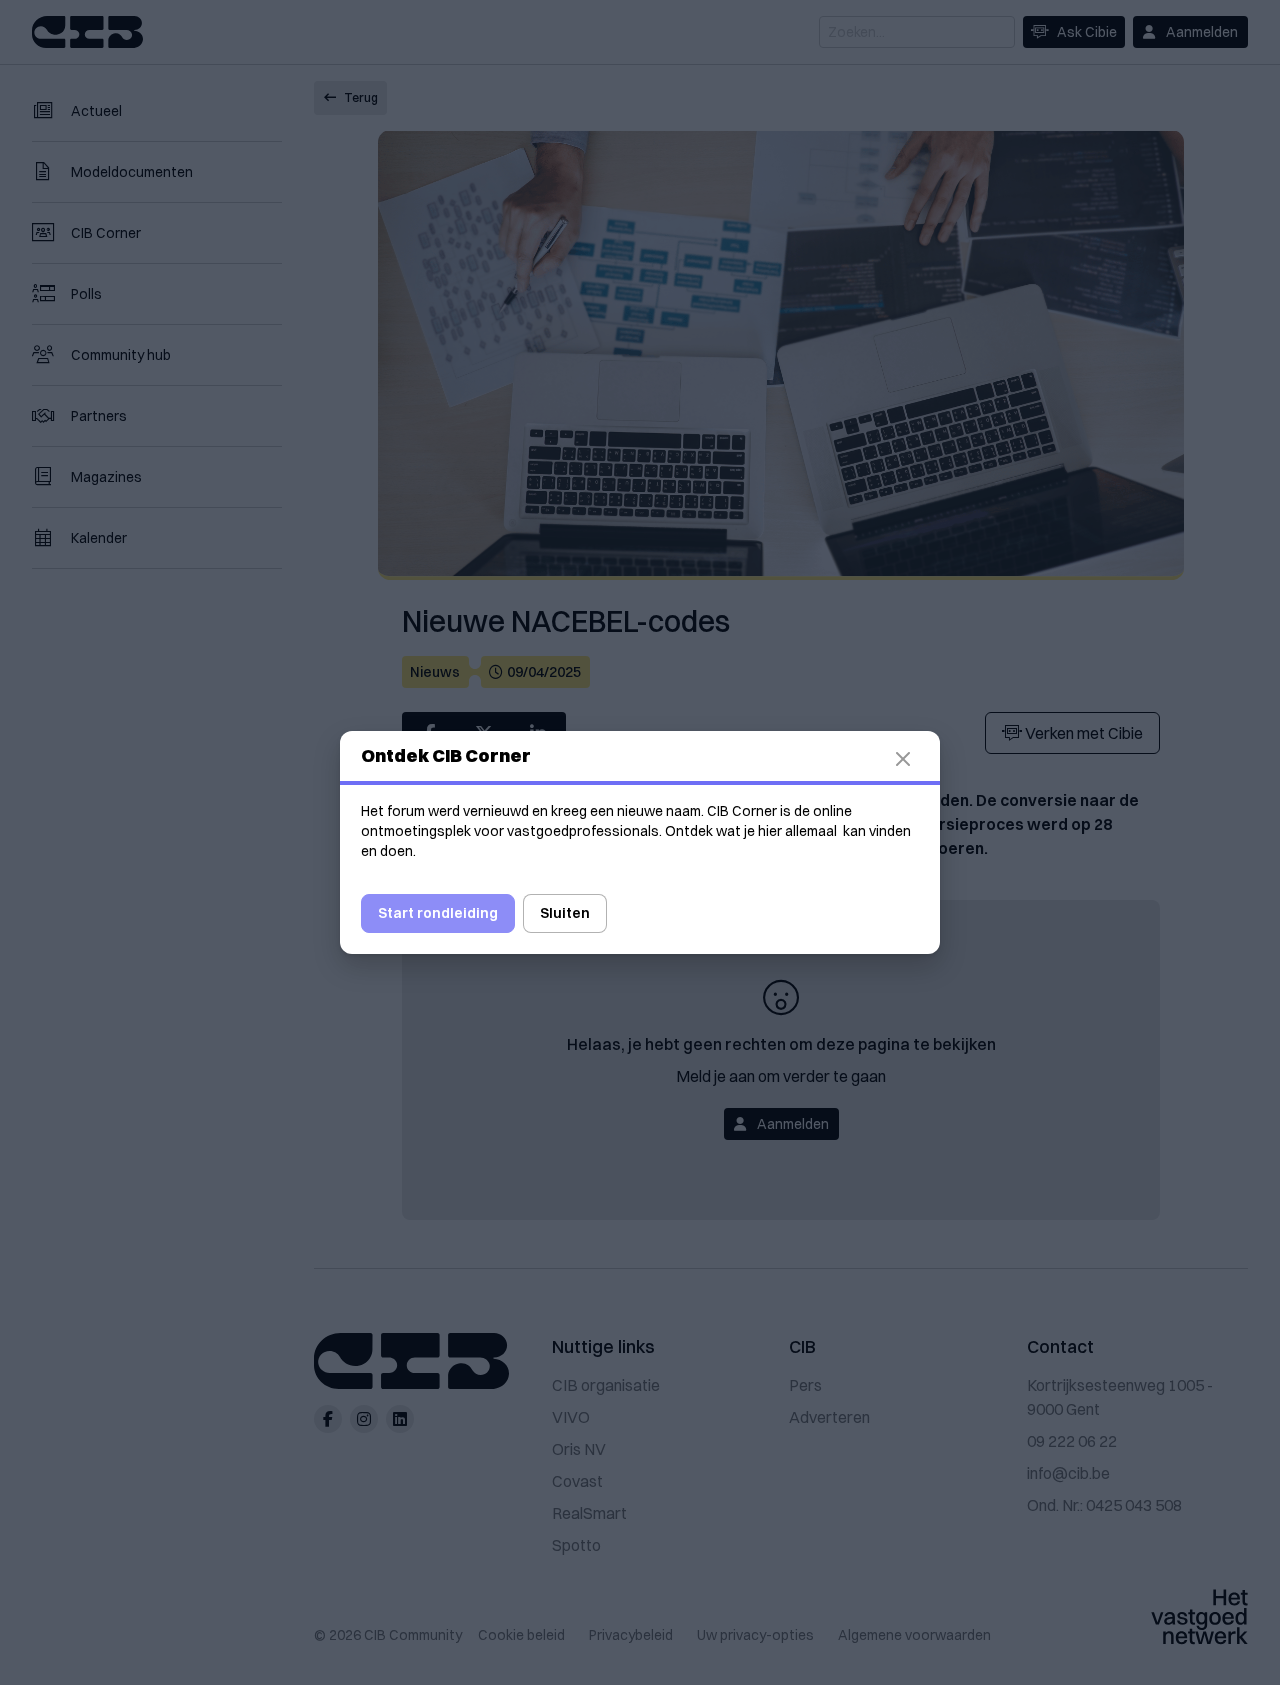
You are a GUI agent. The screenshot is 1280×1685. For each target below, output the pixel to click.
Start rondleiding (438, 913)
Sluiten (565, 913)
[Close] (915, 759)
